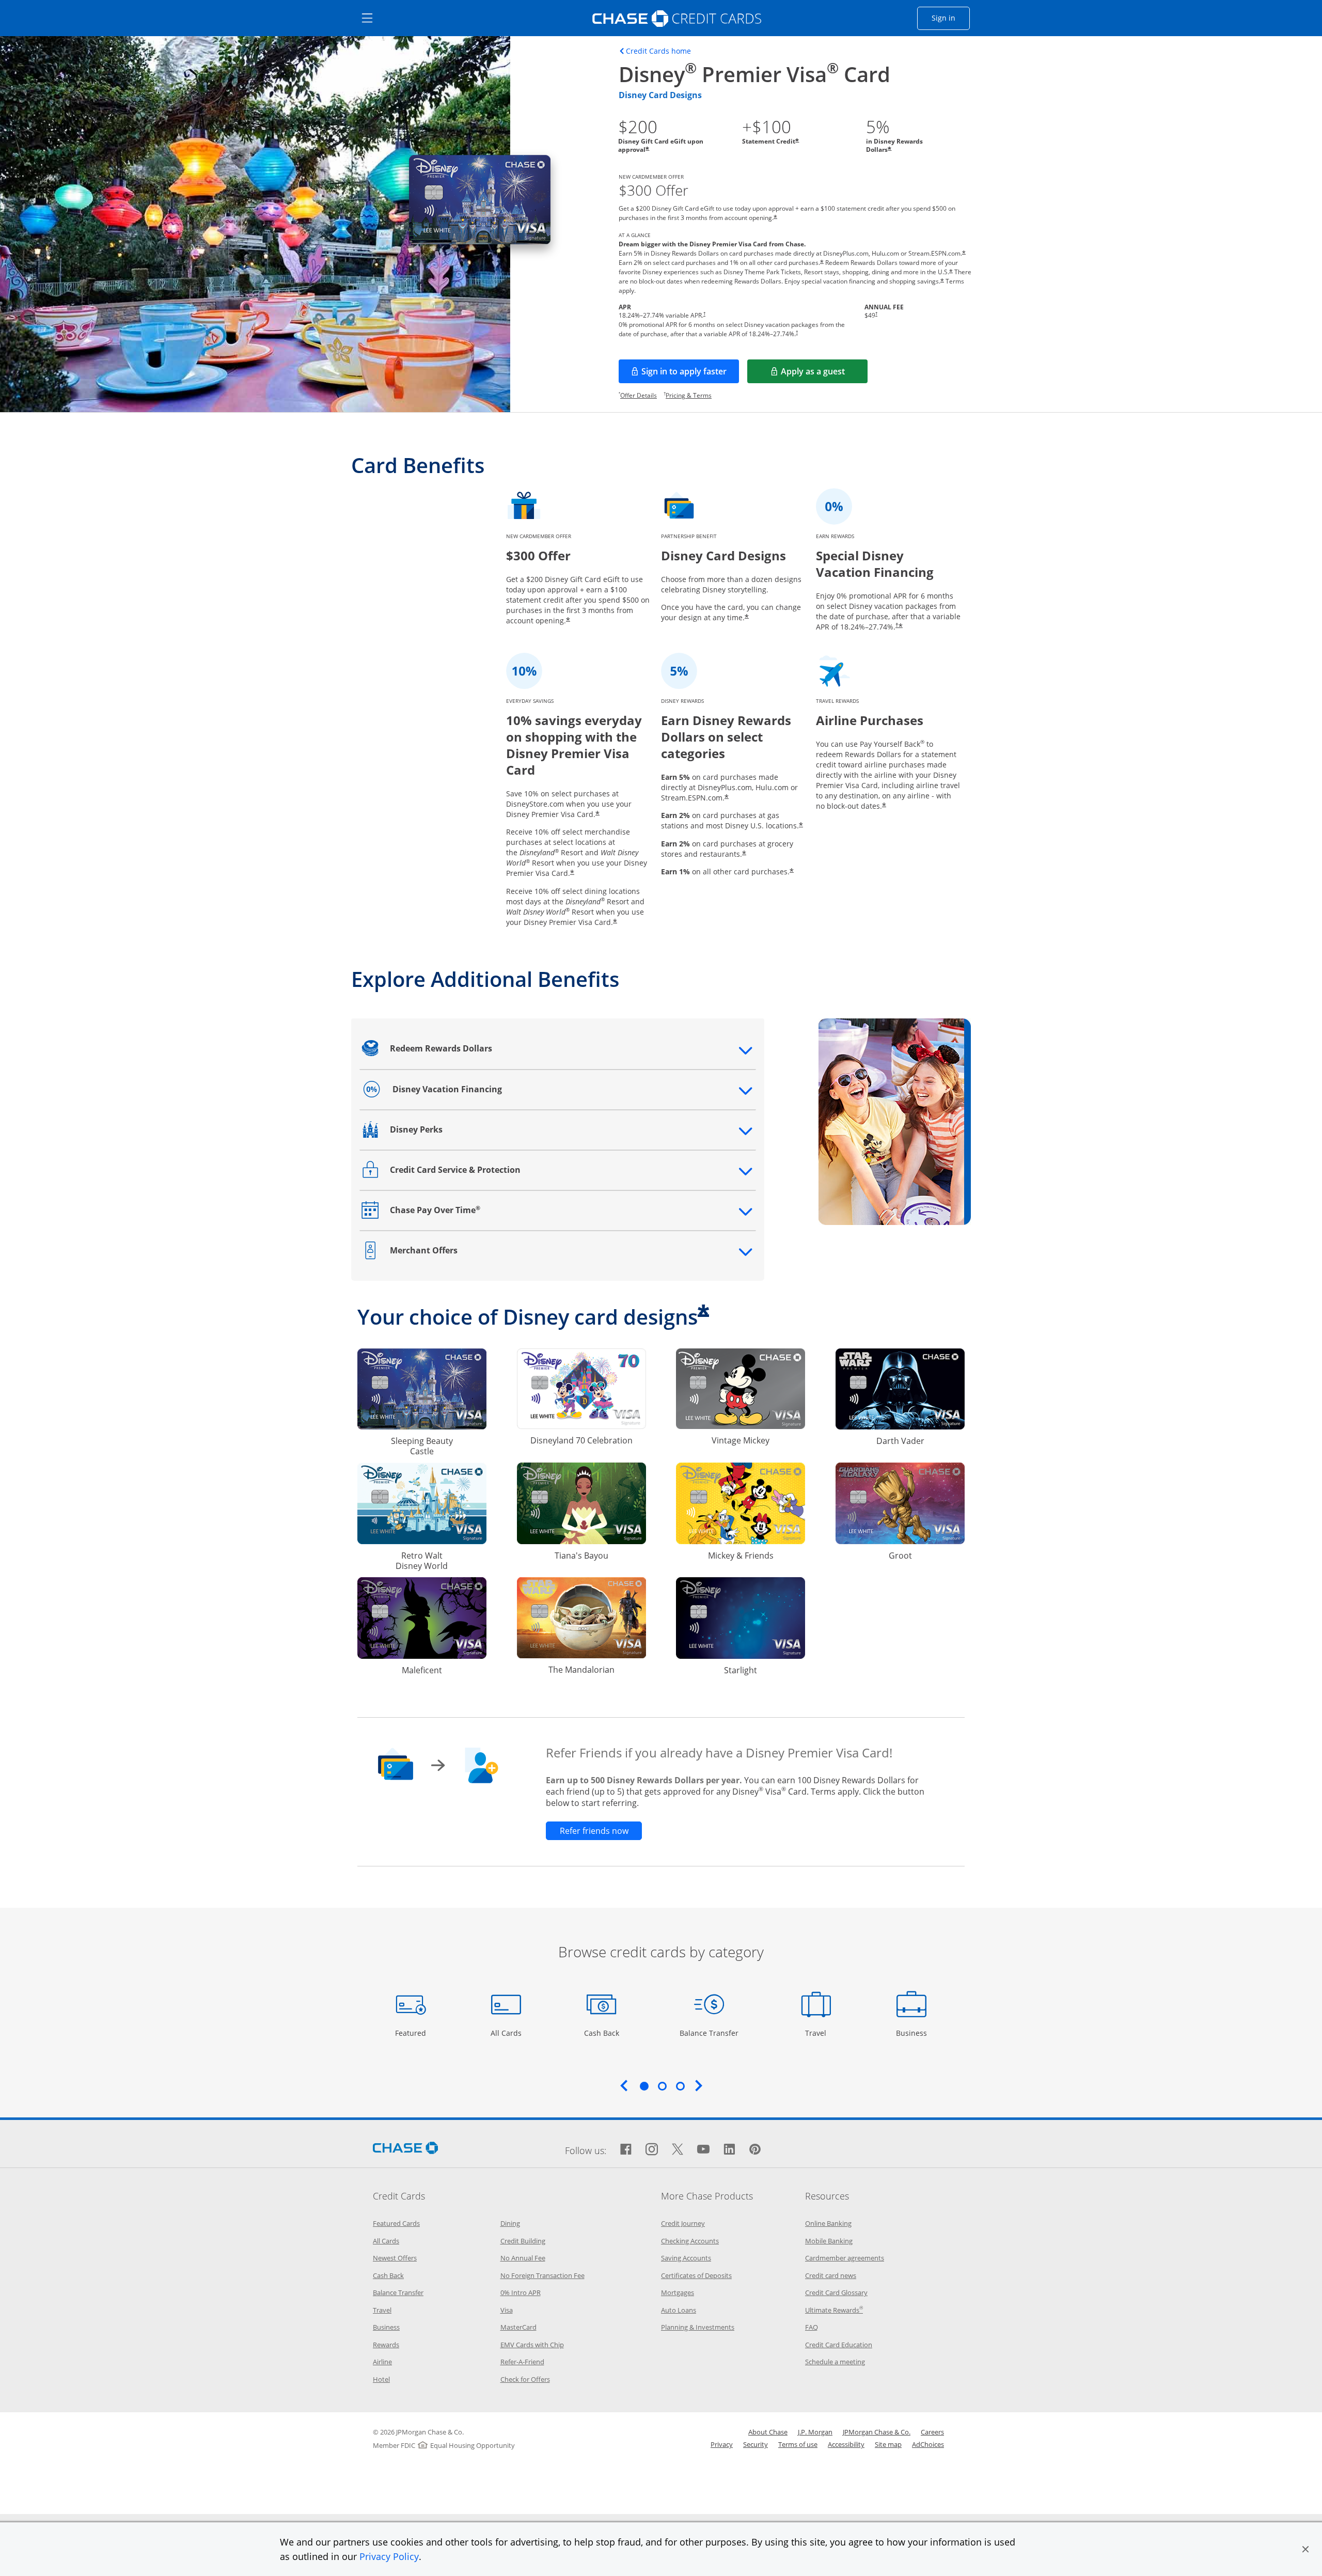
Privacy (722, 2444)
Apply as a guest (824, 374)
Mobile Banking (829, 2241)
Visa (507, 2310)
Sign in (951, 18)
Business (913, 2033)
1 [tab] (644, 2086)
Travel (820, 2033)
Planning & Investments (698, 2327)
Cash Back (602, 2033)
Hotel (381, 2379)
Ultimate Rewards (834, 2310)
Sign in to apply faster (690, 374)
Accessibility (846, 2444)
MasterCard (518, 2327)
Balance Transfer (709, 2033)
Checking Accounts (690, 2241)
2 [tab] (662, 2086)
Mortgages (678, 2292)
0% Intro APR (521, 2292)
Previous (624, 2085)
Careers (932, 2432)
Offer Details (639, 395)
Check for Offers (525, 2379)
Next (699, 2085)
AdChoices (928, 2444)
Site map (888, 2444)
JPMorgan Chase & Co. (877, 2432)
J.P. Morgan (815, 2432)
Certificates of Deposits (696, 2275)
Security (756, 2444)
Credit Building (523, 2241)
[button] (1305, 2549)
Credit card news (831, 2275)
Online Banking (828, 2223)
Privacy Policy (389, 2556)
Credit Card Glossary (836, 2292)
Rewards (386, 2345)
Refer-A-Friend (522, 2362)
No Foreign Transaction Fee (542, 2275)
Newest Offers (395, 2258)
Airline (382, 2362)
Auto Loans (679, 2310)
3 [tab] (680, 2086)
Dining (510, 2223)
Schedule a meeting (835, 2362)
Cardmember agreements (845, 2258)
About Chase (768, 2432)
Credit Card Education (839, 2345)
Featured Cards (396, 2223)
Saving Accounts (686, 2258)
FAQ (812, 2327)
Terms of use (798, 2444)
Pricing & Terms (689, 395)
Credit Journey (683, 2223)
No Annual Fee (523, 2258)
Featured (412, 2033)
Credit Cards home (658, 51)
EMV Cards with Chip (532, 2345)
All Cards (507, 2033)
